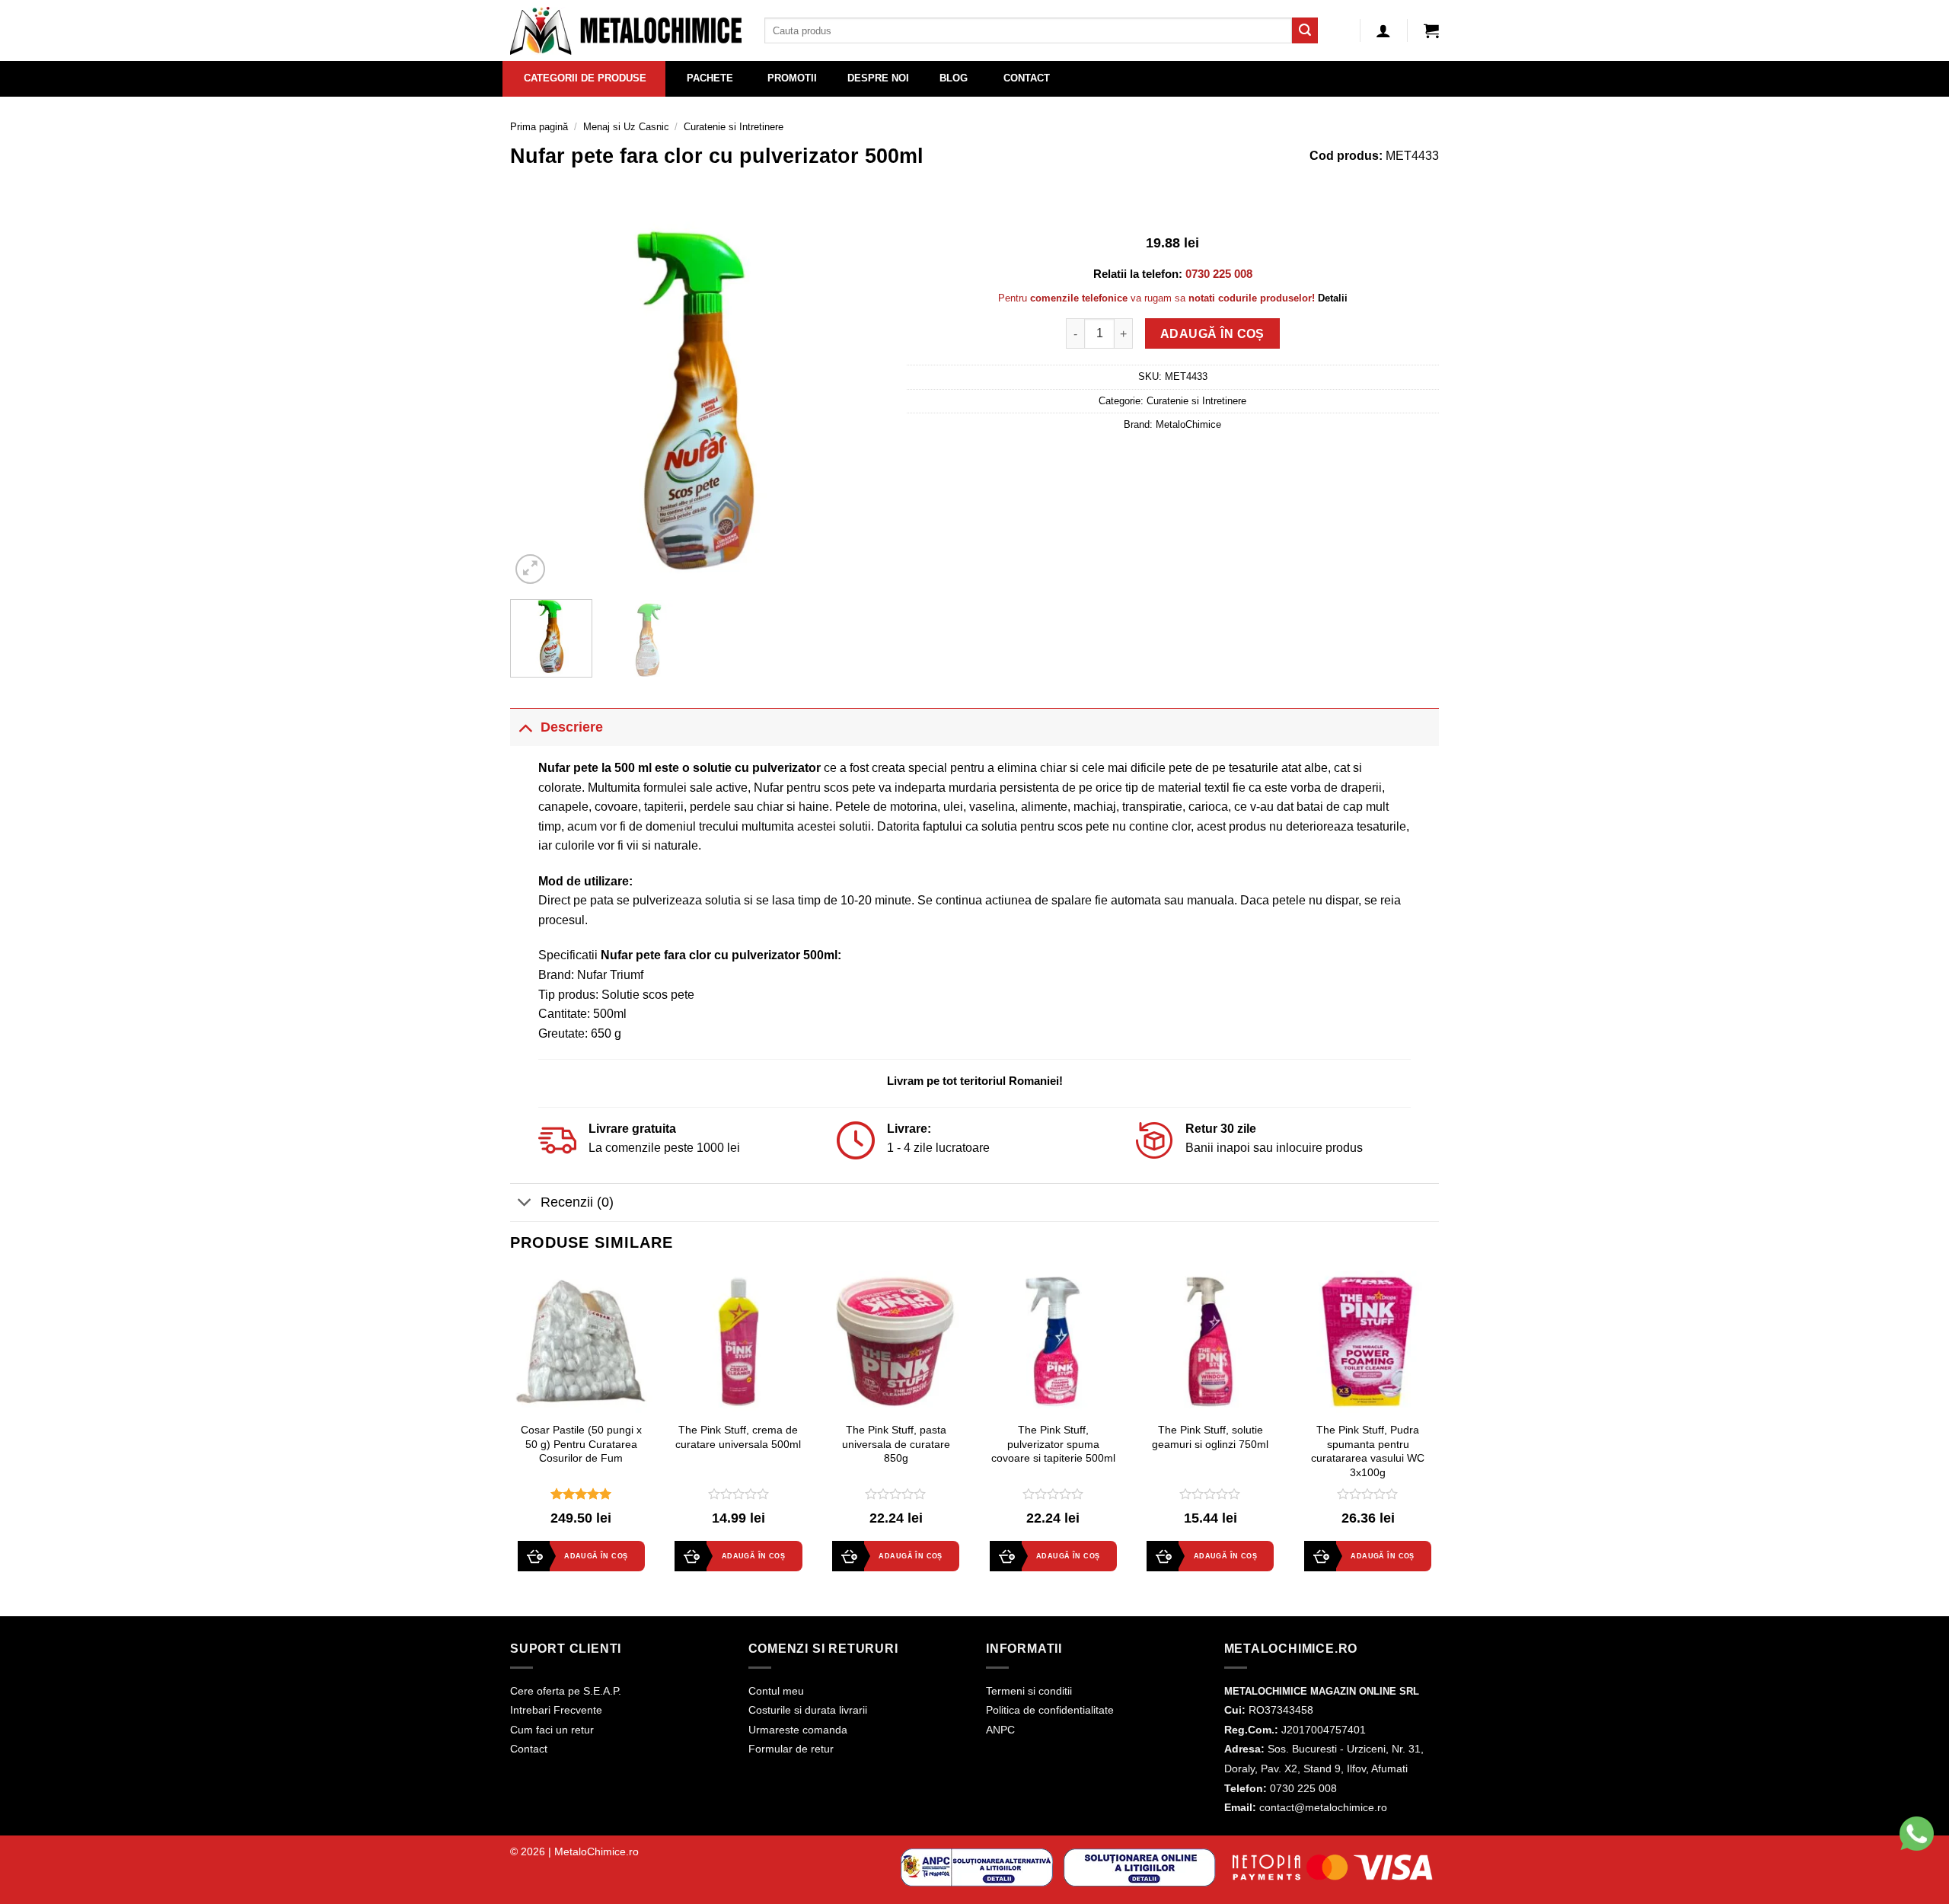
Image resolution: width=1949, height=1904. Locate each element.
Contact (529, 1749)
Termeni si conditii (1029, 1691)
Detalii (1333, 298)
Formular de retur (791, 1749)
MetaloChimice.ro (597, 1851)
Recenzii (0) (577, 1202)
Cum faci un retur (552, 1730)
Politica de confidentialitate (1050, 1710)
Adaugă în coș (1212, 334)
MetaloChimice (1188, 424)
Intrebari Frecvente (556, 1710)
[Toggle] (525, 727)
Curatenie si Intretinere (734, 127)
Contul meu (776, 1691)
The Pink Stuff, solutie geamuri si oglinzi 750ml (1210, 1437)
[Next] (857, 400)
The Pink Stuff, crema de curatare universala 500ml (738, 1437)
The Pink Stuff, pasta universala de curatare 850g (896, 1444)
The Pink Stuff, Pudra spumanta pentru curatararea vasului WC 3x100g (1368, 1451)
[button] (1431, 30)
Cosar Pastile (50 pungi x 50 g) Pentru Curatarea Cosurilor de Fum (581, 1444)
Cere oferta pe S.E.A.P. (566, 1691)
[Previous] (537, 400)
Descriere (572, 727)
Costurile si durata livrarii (808, 1710)
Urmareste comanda (798, 1730)
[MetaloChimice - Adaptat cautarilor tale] (626, 31)
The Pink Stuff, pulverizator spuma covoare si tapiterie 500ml (1053, 1444)
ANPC (1000, 1730)
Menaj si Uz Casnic (626, 127)
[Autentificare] (1383, 30)
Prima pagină (539, 127)
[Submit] (1305, 30)
